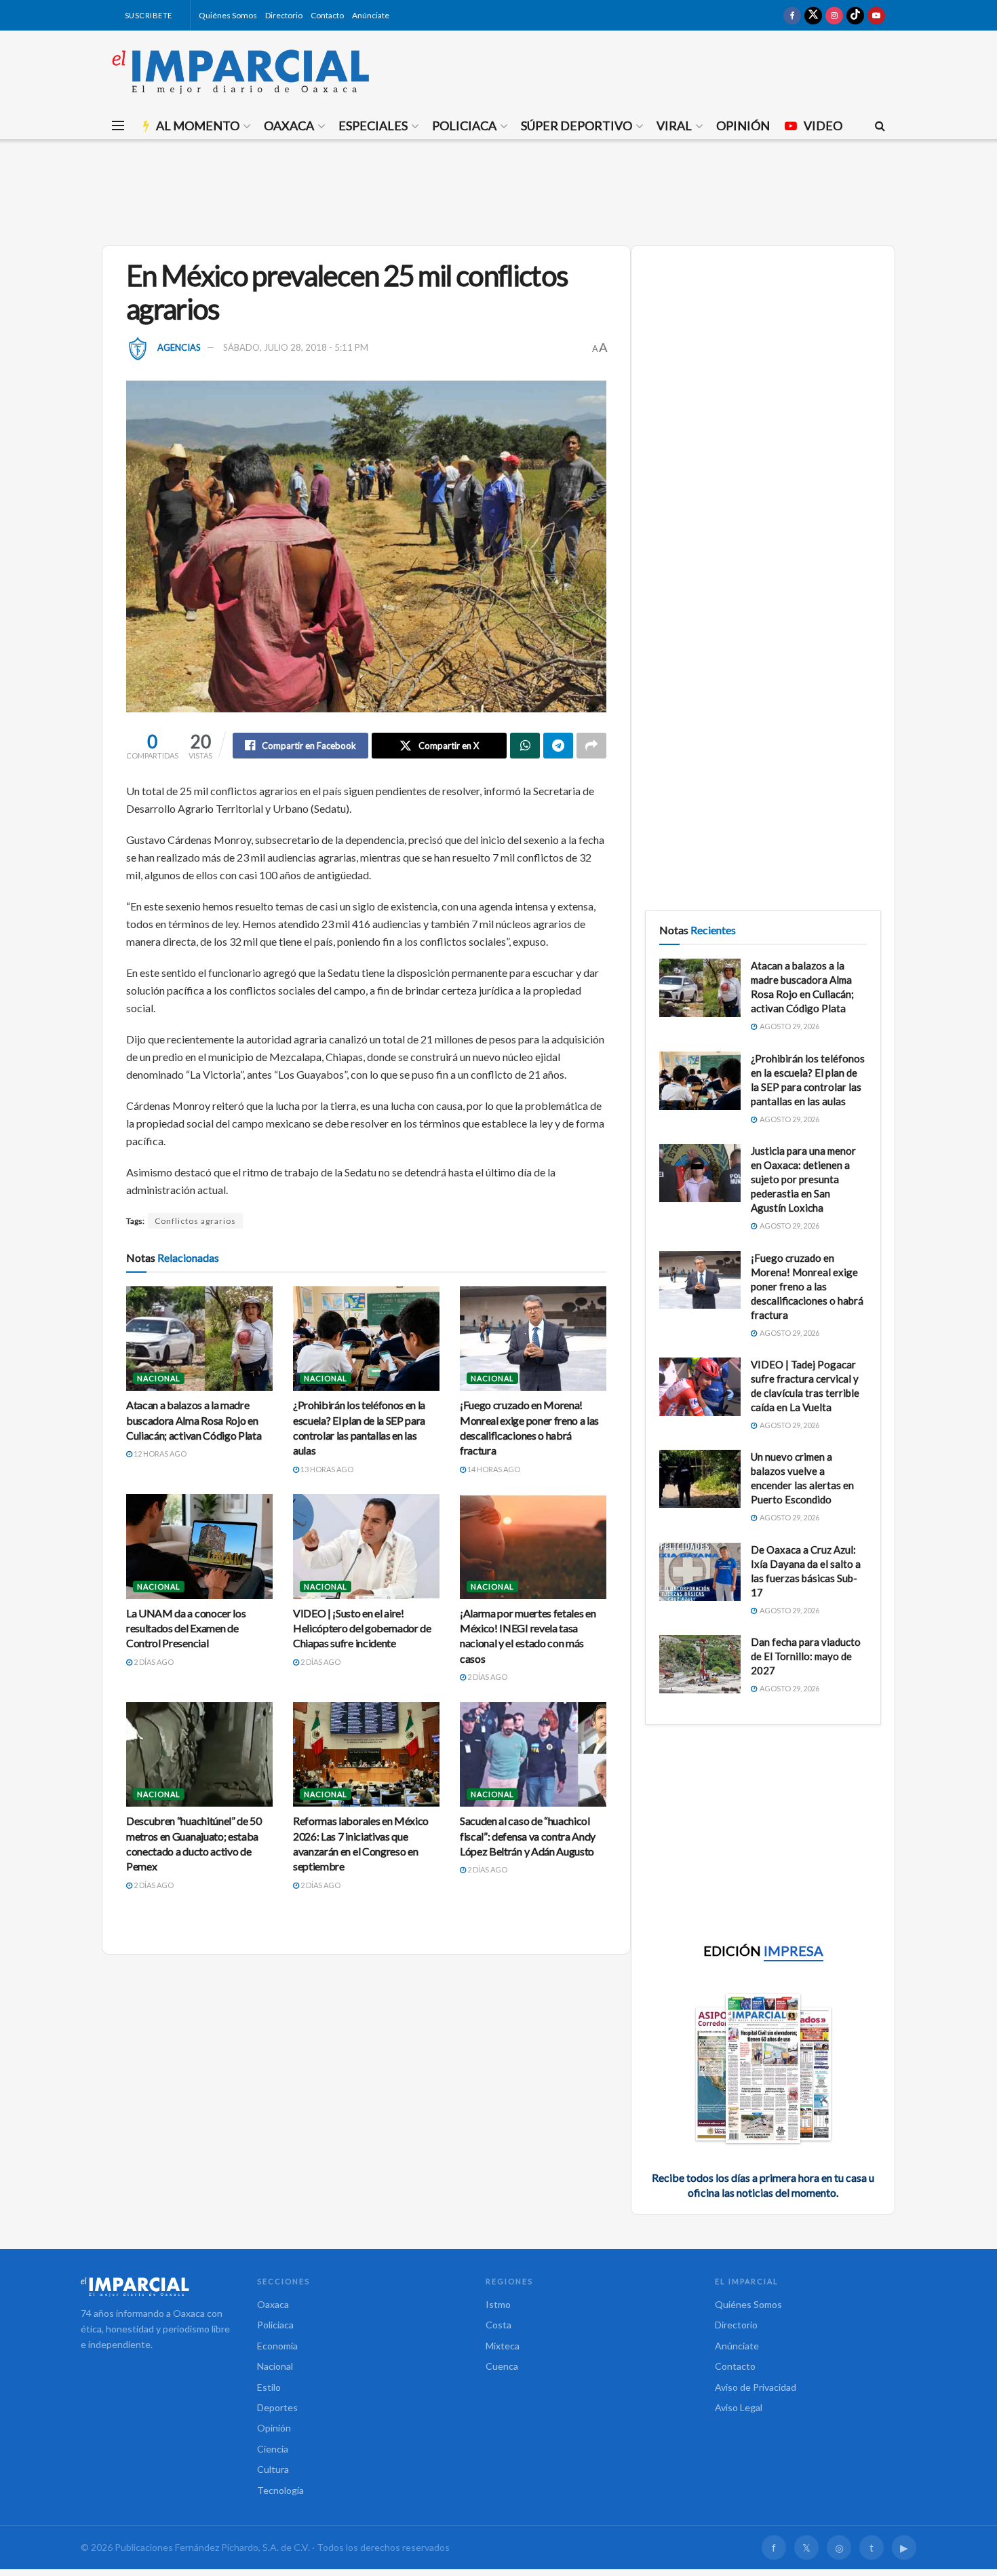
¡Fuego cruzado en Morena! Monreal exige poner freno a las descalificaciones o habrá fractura (807, 1286)
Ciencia (273, 2449)
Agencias (179, 347)
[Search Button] (880, 126)
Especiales (373, 126)
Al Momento (198, 126)
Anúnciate (371, 15)
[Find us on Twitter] (813, 15)
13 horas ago (326, 1469)
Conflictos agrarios (195, 1221)
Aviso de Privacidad (756, 2387)
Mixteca (503, 2346)
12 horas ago (159, 1454)
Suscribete (148, 15)
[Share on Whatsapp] (525, 746)
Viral (674, 126)
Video (823, 126)
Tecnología (280, 2490)
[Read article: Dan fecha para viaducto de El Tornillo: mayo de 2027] (700, 1664)
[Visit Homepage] (241, 71)
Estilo (269, 2387)
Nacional (159, 1378)
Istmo (498, 2304)
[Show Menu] (118, 126)
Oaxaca (289, 126)
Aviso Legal (739, 2407)
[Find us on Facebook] (792, 15)
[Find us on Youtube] (876, 15)
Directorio (284, 15)
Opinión (743, 126)
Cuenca (502, 2366)
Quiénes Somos (228, 15)
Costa (498, 2325)
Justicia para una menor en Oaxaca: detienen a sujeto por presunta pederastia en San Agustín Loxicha (803, 1179)
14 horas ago (493, 1469)
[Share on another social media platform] (591, 746)
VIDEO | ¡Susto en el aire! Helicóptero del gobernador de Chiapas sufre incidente (362, 1628)
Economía (277, 2346)
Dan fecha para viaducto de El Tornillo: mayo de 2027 (806, 1656)
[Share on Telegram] (558, 746)
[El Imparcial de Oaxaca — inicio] (155, 2286)
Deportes (277, 2407)
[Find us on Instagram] (834, 15)
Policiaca (464, 126)
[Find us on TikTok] (855, 15)
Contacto (327, 15)
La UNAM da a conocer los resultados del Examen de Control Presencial (186, 1628)
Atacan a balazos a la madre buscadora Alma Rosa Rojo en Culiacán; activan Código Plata (194, 1420)
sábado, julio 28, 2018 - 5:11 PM (296, 347)
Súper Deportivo (576, 126)
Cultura (273, 2469)
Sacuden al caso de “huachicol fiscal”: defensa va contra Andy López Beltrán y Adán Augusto (528, 1836)
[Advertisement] (498, 190)
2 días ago (153, 1662)
